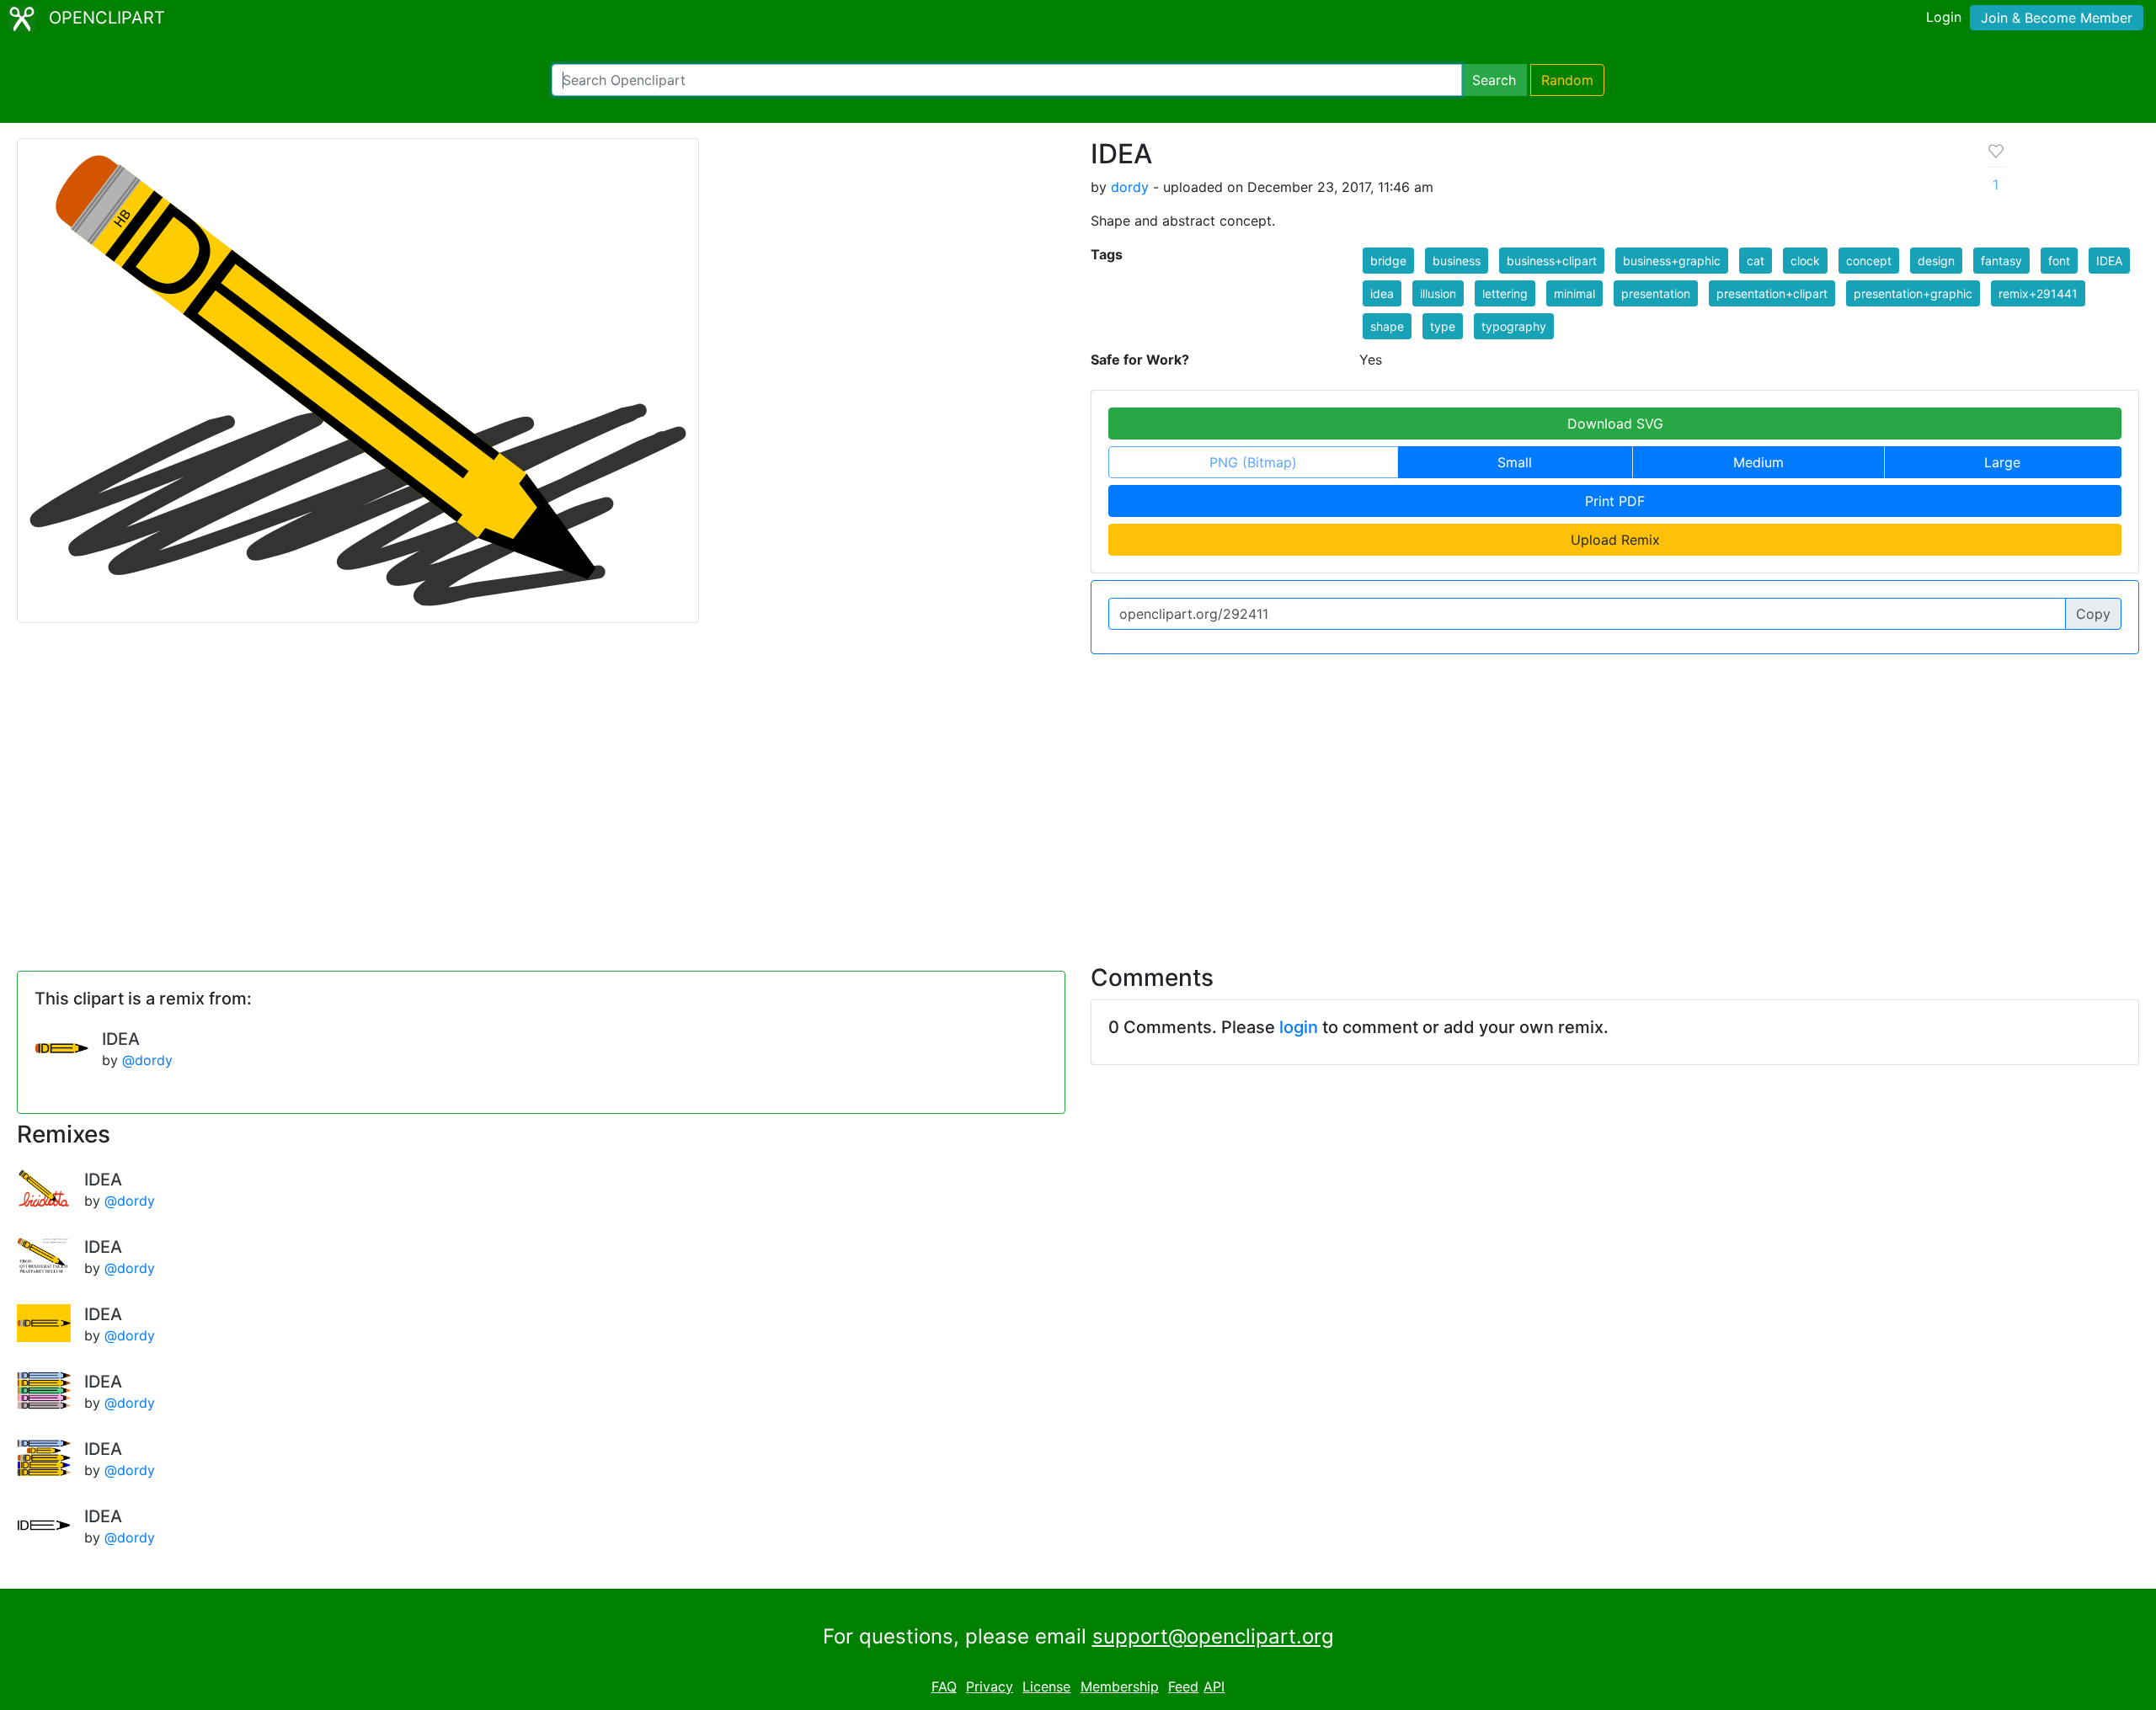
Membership (1120, 1686)
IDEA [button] (2109, 261)
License (1046, 1686)
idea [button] (1382, 293)
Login (1944, 17)
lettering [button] (1505, 293)
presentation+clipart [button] (1772, 293)
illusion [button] (1438, 293)
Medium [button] (1758, 462)
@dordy (147, 1060)
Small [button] (1515, 462)
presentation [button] (1656, 293)
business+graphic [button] (1672, 261)
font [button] (2059, 261)
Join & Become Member (2057, 18)
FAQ (944, 1686)
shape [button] (1387, 326)
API (1214, 1686)
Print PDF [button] (1615, 501)
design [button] (1936, 261)
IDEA (121, 1039)
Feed (1183, 1686)
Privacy (990, 1686)
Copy (2093, 614)
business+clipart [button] (1552, 261)
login (1299, 1027)
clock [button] (1805, 261)
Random (1567, 80)
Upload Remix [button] (1615, 540)
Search (1494, 80)
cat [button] (1756, 261)
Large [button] (2002, 462)
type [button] (1443, 326)
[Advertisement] (1078, 799)
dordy (1130, 187)
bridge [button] (1388, 261)
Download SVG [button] (1615, 424)
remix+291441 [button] (2038, 293)
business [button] (1457, 261)
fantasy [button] (2001, 261)
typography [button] (1514, 326)
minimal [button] (1574, 293)
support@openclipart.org (1213, 1636)
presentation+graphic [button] (1913, 293)
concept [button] (1869, 261)
